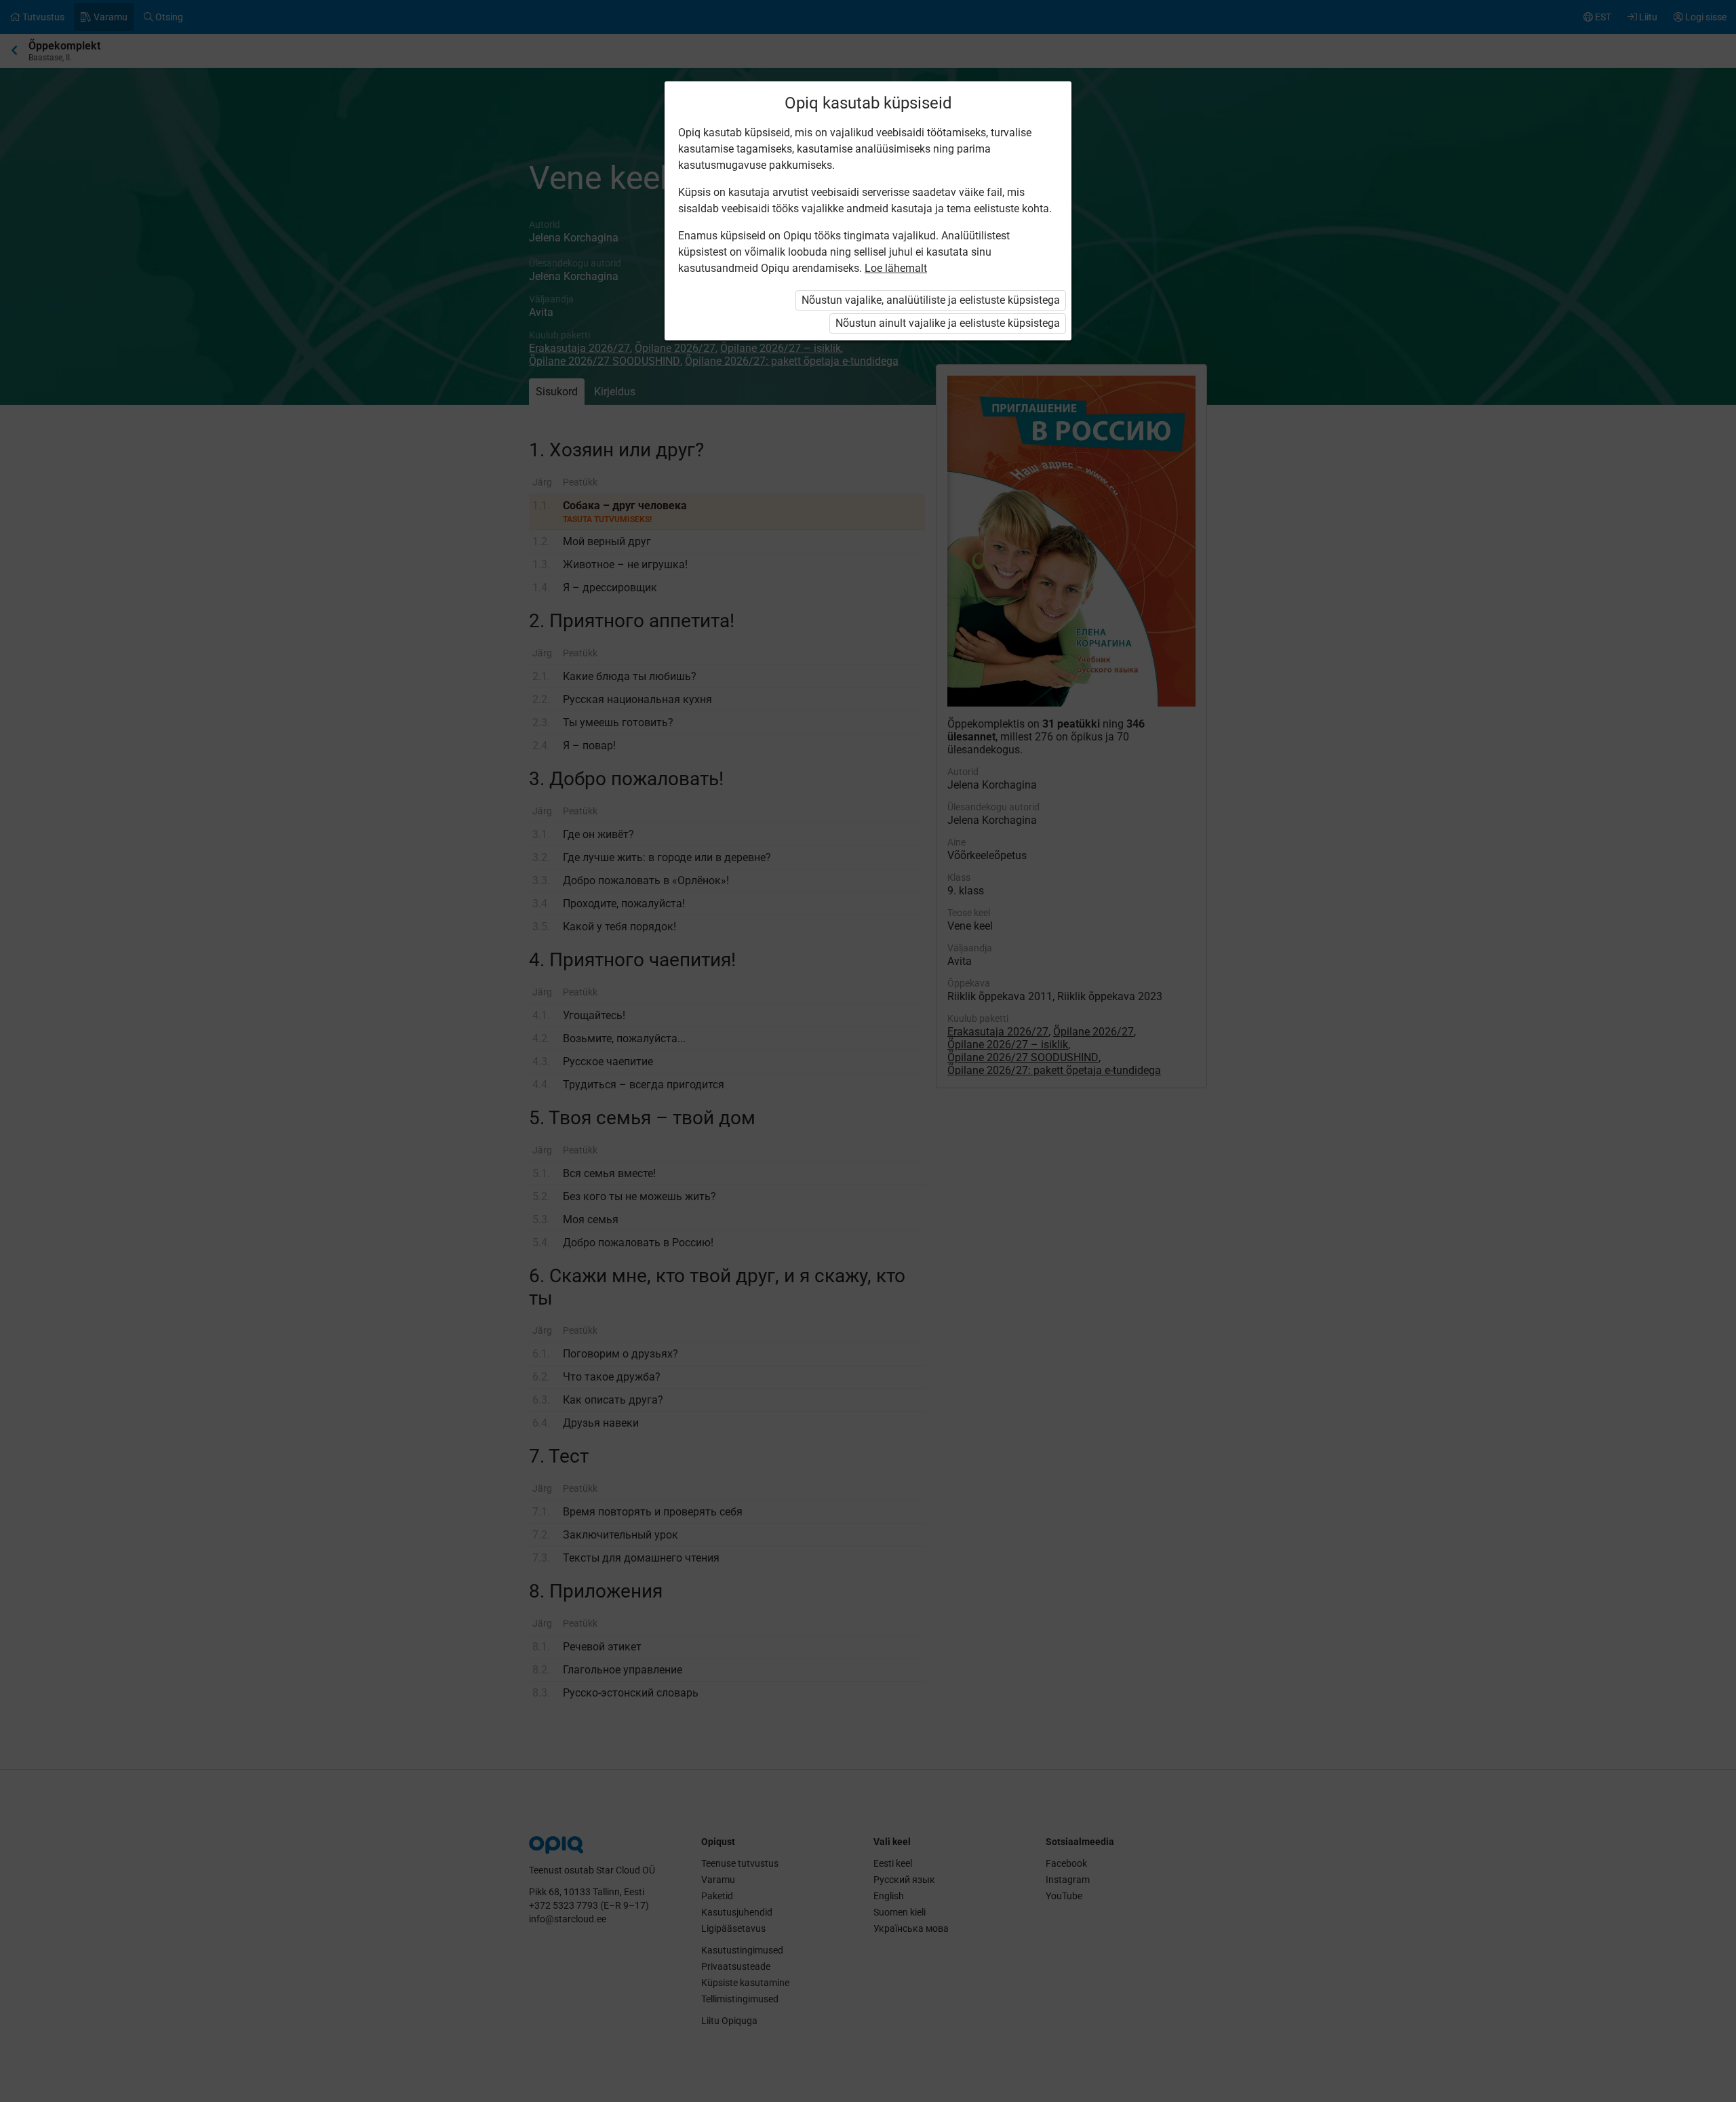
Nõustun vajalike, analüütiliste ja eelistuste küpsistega (931, 300)
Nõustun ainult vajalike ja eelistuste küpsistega (948, 323)
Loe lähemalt (896, 268)
